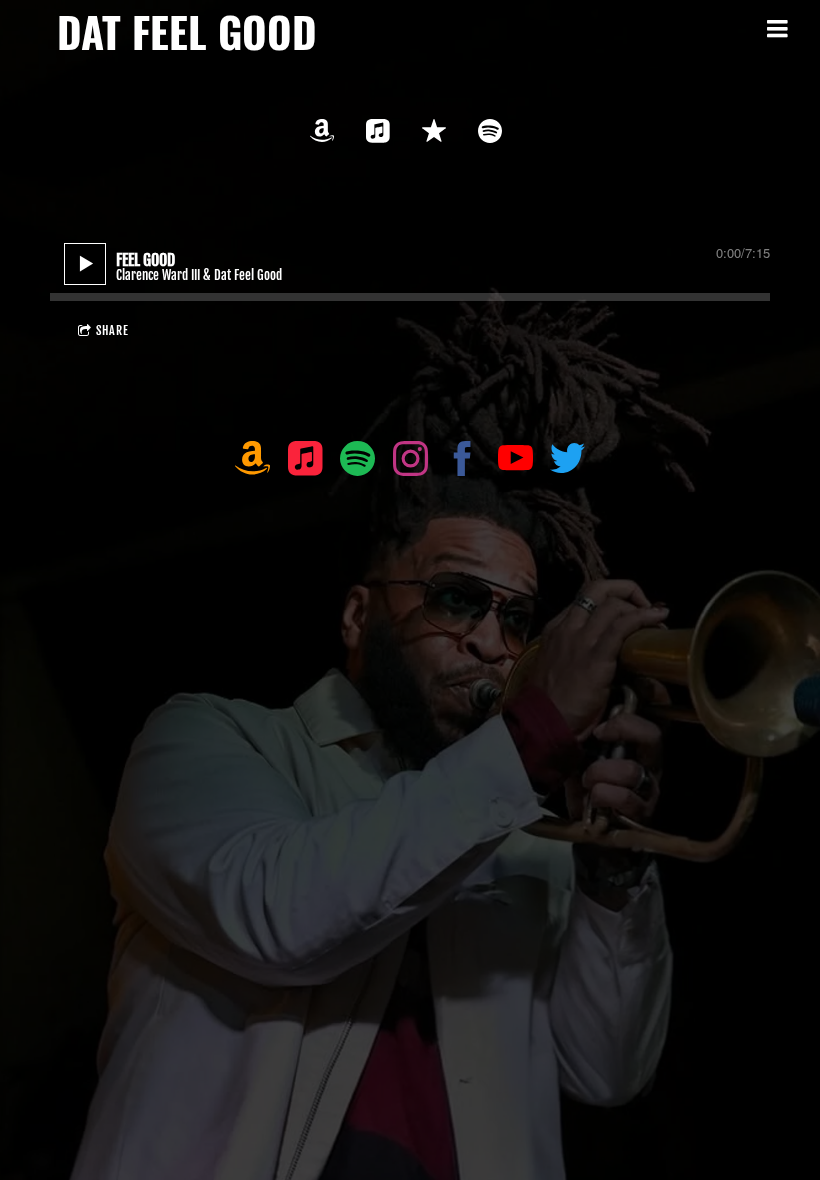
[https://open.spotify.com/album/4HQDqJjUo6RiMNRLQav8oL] (490, 131)
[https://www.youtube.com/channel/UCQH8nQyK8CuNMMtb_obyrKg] (515, 462)
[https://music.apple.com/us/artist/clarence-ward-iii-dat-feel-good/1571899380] (378, 131)
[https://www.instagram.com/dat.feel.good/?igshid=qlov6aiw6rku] (410, 462)
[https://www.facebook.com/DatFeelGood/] (462, 462)
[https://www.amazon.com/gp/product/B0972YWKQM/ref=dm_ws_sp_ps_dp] (252, 462)
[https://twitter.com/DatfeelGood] (567, 462)
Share (112, 330)
